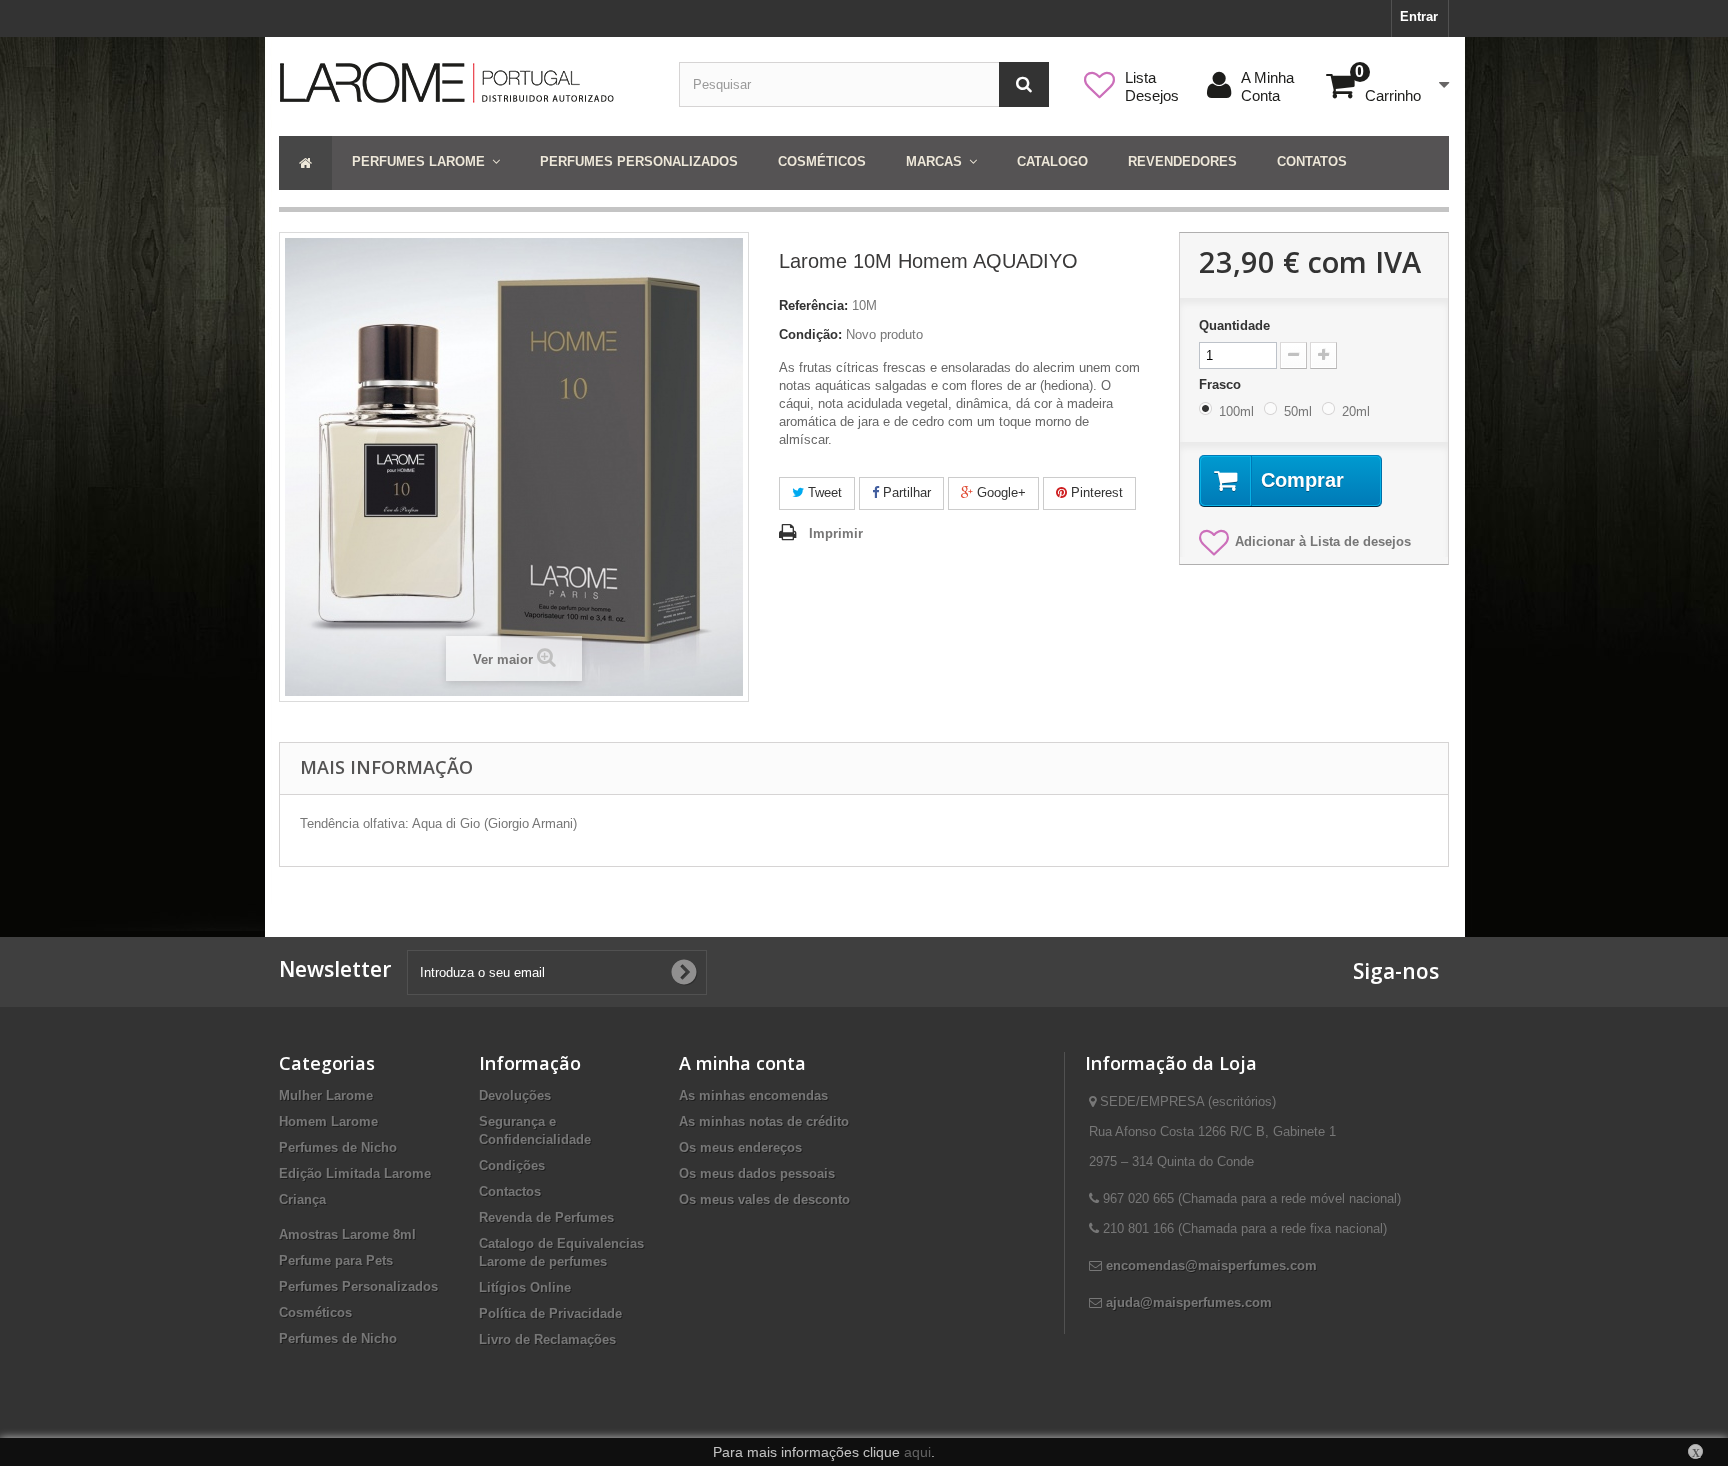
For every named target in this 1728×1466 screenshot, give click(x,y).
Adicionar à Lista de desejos (1323, 541)
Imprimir (836, 533)
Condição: (810, 334)
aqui (917, 1452)
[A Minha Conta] (1296, 77)
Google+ (999, 492)
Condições (512, 1165)
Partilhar (905, 492)
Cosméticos (315, 1312)
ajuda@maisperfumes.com (1189, 1302)
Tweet (823, 492)
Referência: (813, 305)
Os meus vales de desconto (764, 1199)
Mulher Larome (326, 1095)
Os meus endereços (740, 1147)
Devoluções (515, 1095)
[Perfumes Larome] (464, 82)
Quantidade (1234, 325)
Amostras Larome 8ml (347, 1234)
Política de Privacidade (550, 1313)
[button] (426, 163)
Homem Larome (328, 1121)
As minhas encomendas (753, 1095)
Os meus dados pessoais (757, 1173)
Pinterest (1095, 492)
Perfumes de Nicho (338, 1147)
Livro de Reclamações (547, 1339)
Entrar (1419, 16)
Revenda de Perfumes (546, 1217)
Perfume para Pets (336, 1260)
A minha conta (742, 1063)
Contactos (510, 1191)
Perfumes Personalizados (358, 1286)
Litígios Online (525, 1287)
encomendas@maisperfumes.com (1211, 1265)
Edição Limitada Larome (355, 1173)
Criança (302, 1199)
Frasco (1222, 384)
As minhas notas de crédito (764, 1121)
